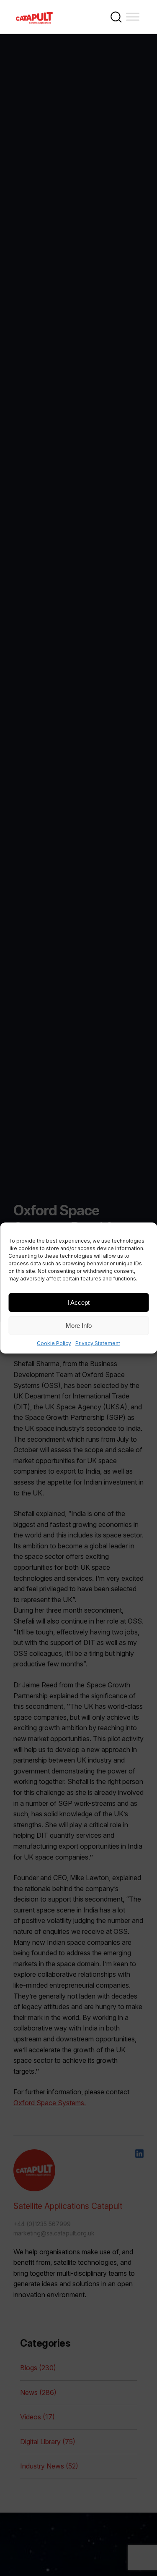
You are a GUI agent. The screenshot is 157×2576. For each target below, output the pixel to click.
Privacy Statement (98, 1343)
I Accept (78, 1302)
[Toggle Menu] (133, 17)
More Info (79, 1325)
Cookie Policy (54, 1343)
